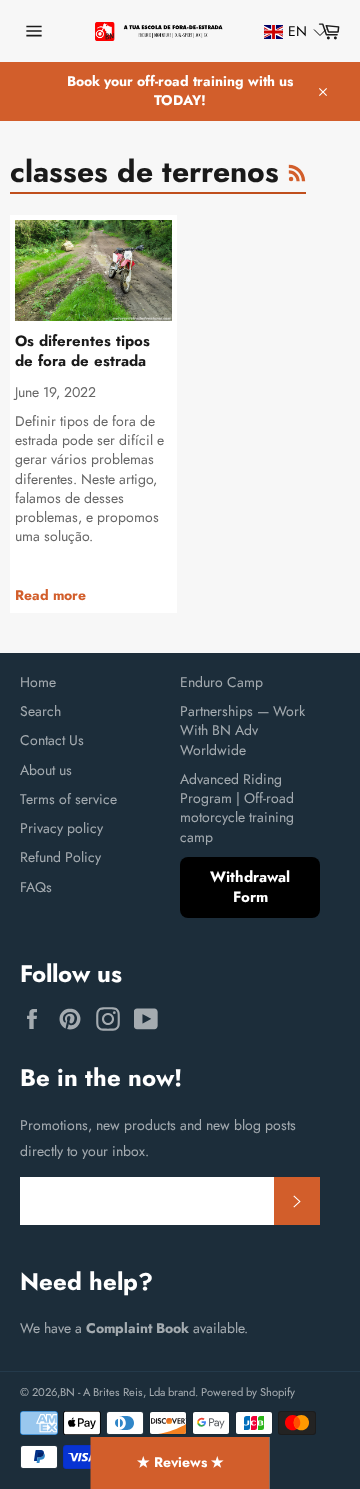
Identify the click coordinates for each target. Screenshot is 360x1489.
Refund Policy (60, 857)
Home (38, 682)
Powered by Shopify (248, 1392)
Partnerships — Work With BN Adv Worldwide (242, 730)
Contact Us (52, 740)
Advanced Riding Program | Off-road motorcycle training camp (237, 808)
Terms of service (68, 799)
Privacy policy (61, 828)
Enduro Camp (221, 682)
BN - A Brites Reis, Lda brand (127, 1392)
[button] (286, 31)
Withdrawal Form (250, 887)
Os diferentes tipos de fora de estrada (82, 351)
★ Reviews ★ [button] (180, 1462)
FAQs (36, 887)
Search (40, 711)
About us (46, 770)
